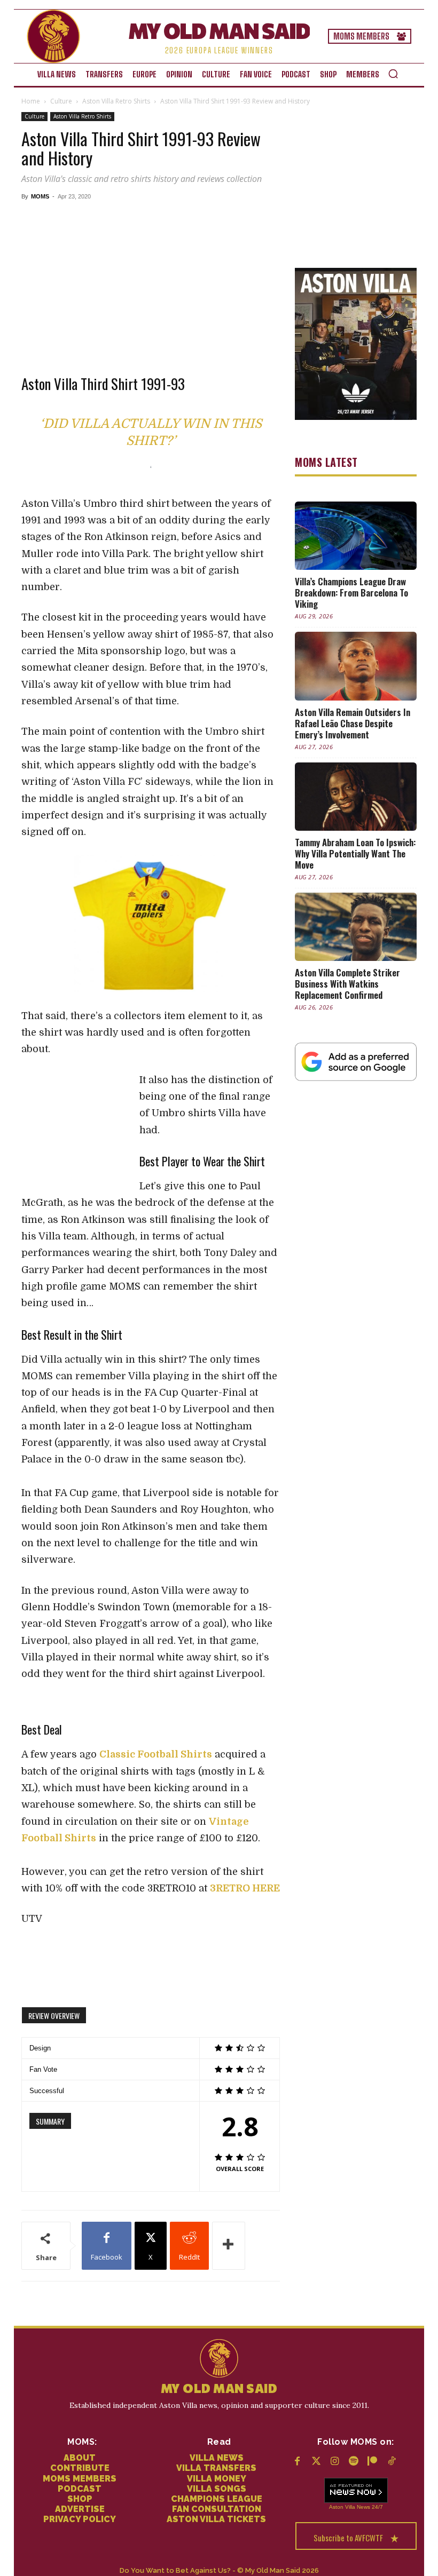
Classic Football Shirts (156, 1754)
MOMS (40, 196)
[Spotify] (354, 2462)
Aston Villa (342, 2507)
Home (31, 101)
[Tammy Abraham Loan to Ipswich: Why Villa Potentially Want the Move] (356, 797)
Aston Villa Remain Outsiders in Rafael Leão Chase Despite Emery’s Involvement (353, 723)
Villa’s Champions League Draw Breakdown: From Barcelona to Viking (351, 593)
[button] (393, 74)
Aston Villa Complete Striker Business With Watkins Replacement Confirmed (347, 984)
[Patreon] (373, 2462)
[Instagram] (335, 2462)
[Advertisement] (151, 280)
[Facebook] (297, 2462)
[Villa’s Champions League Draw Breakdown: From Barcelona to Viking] (356, 536)
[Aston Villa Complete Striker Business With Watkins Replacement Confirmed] (356, 927)
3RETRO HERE (245, 1888)
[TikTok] (391, 2462)
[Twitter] (316, 2462)
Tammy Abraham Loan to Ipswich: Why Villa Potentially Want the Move (355, 853)
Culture (61, 101)
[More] (229, 2246)
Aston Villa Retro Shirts (116, 101)
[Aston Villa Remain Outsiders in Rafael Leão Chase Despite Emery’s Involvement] (356, 666)
